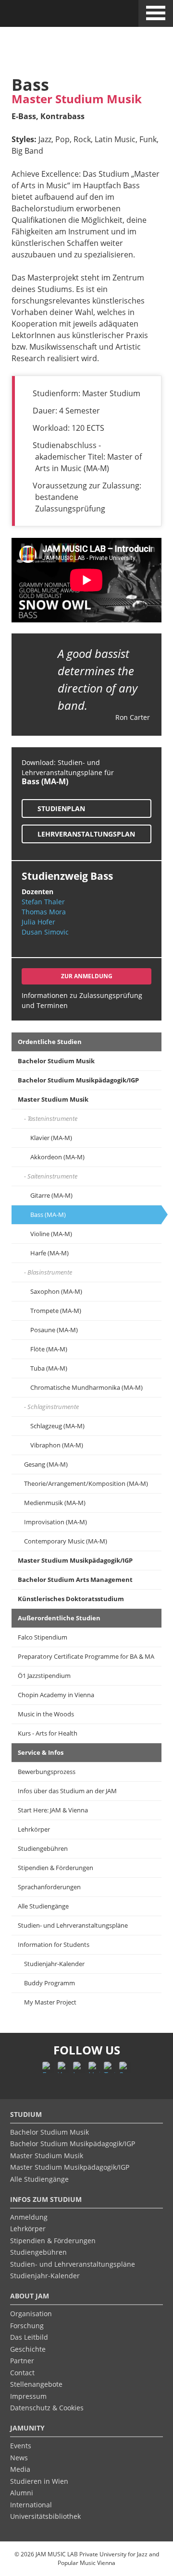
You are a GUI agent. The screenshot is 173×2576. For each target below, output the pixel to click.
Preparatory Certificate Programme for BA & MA (86, 1656)
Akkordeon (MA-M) (57, 1157)
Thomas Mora (44, 912)
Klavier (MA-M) (51, 1138)
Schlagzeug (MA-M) (57, 1426)
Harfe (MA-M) (49, 1253)
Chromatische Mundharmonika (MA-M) (86, 1387)
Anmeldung (29, 2217)
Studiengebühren (43, 1848)
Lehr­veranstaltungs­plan (86, 834)
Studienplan (61, 808)
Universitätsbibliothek (45, 2516)
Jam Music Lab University (50, 16)
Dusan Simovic (45, 932)
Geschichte (28, 2349)
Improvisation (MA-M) (56, 1522)
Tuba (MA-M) (49, 1368)
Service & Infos (41, 1752)
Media (20, 2469)
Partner (22, 2361)
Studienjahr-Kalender (54, 1964)
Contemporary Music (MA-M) (66, 1541)
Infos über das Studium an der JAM (67, 1791)
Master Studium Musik (53, 1099)
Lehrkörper (34, 1829)
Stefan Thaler (43, 902)
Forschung (27, 2326)
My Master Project (50, 2002)
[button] (156, 12)
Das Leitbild (29, 2337)
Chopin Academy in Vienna (56, 1695)
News (19, 2458)
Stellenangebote (36, 2384)
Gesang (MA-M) (46, 1464)
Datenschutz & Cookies (47, 2408)
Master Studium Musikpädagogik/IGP (75, 1560)
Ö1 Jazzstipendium (44, 1676)
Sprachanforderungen (49, 1887)
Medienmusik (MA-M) (55, 1503)
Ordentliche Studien (50, 1042)
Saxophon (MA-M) (56, 1291)
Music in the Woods (46, 1714)
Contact (22, 2373)
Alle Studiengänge (43, 1906)
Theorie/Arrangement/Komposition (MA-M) (86, 1483)
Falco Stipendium (43, 1637)
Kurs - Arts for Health (48, 1733)
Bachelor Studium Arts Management (75, 1580)
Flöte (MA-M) (49, 1349)
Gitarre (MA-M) (51, 1195)
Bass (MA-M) (48, 1215)
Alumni (22, 2493)
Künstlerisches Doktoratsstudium (71, 1599)
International (31, 2505)
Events (21, 2446)
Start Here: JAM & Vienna (53, 1810)
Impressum (28, 2396)
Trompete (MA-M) (56, 1311)
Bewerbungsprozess (47, 1772)
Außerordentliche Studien (59, 1618)
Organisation (31, 2314)
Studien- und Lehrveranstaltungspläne (73, 1925)
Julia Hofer (38, 922)
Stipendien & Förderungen (56, 1868)
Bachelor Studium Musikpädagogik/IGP (78, 1080)
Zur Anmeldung (87, 976)
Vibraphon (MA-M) (57, 1445)
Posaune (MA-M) (54, 1330)
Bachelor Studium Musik (56, 1061)
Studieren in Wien (39, 2481)
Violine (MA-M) (51, 1234)
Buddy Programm (49, 1983)
